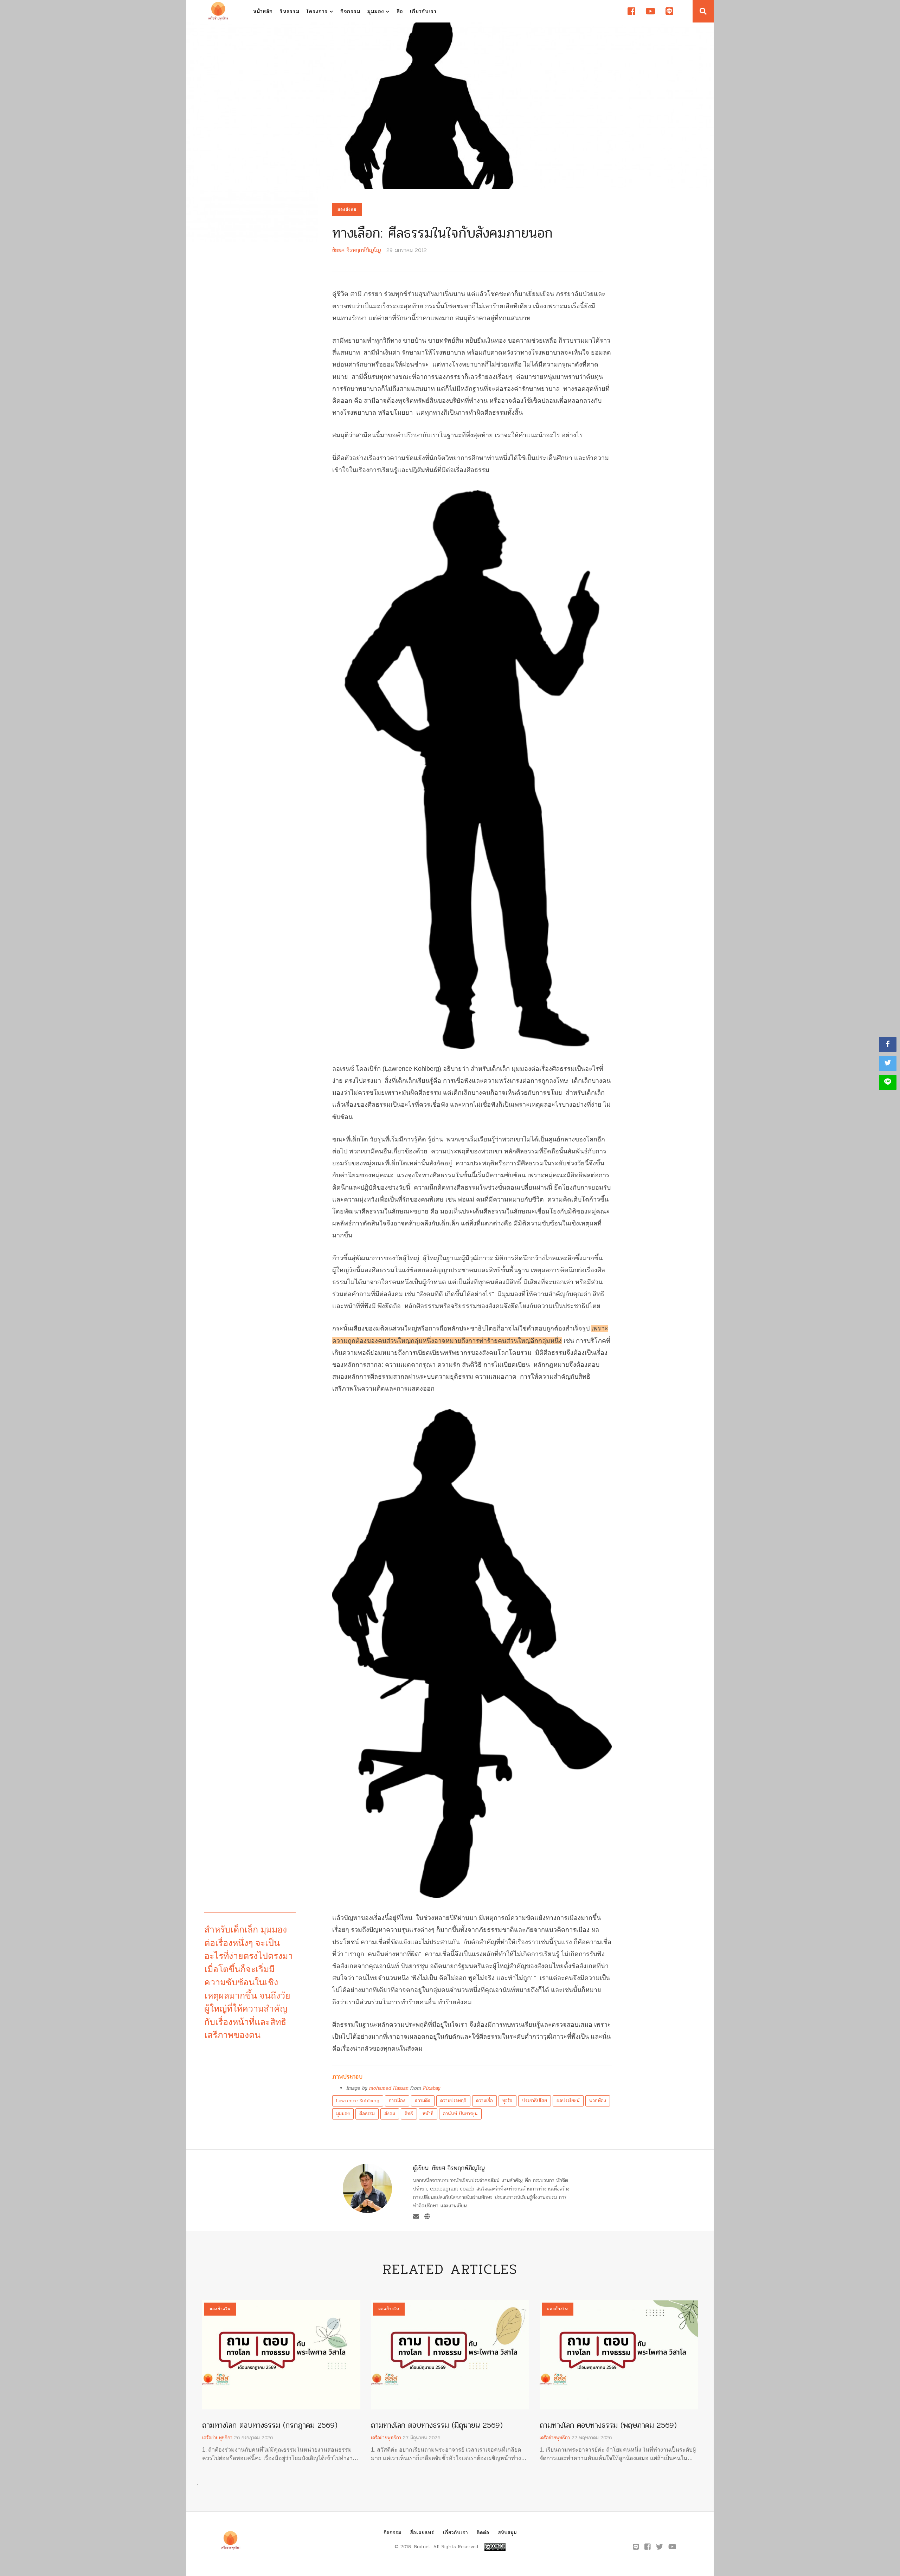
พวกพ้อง (598, 2101)
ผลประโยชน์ (568, 2101)
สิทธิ (409, 2114)
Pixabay (431, 2088)
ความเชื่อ (484, 2101)
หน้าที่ (428, 2114)
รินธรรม (290, 11)
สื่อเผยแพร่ (422, 2533)
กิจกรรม (350, 11)
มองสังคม (347, 209)
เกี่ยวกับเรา (423, 11)
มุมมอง (377, 11)
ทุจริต (507, 2101)
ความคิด (423, 2101)
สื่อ (400, 11)
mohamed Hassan (388, 2088)
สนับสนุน (507, 2533)
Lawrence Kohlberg (358, 2101)
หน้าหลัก (263, 11)
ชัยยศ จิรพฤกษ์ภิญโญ (357, 250)
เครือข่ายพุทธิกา (217, 2438)
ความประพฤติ (453, 2101)
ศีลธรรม (367, 2114)
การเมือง (397, 2101)
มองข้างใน (220, 2309)
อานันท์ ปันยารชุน (460, 2114)
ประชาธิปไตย (535, 2101)
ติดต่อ (483, 2533)
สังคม (390, 2114)
